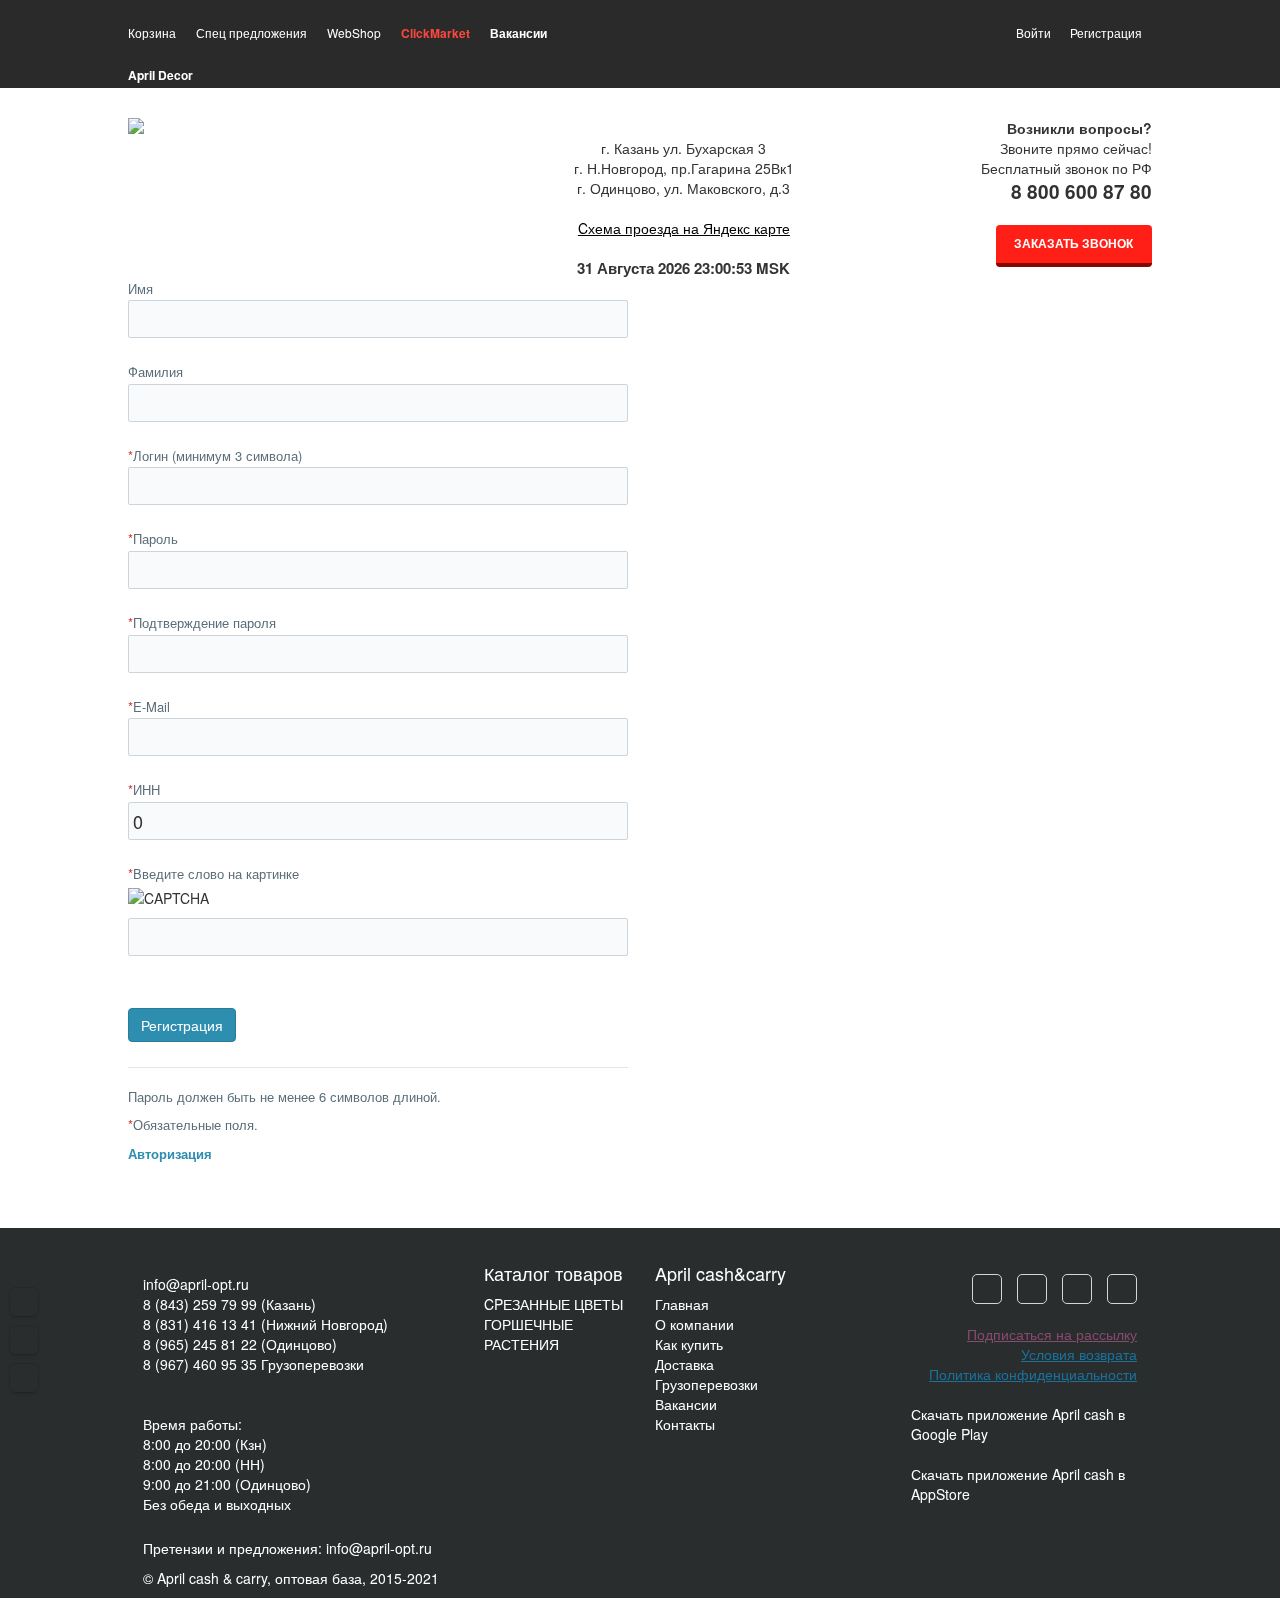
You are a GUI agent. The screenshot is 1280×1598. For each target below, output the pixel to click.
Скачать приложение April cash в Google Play (1018, 1424)
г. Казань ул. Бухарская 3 (683, 148)
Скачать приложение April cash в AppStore (1018, 1484)
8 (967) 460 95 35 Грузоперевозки (253, 1364)
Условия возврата (1079, 1354)
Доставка (684, 1364)
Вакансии (686, 1404)
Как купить (689, 1344)
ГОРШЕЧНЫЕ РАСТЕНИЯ (528, 1334)
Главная (682, 1304)
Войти (1033, 32)
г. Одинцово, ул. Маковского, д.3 (683, 188)
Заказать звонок (1073, 243)
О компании (694, 1324)
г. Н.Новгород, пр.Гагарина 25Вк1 (684, 168)
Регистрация (1106, 32)
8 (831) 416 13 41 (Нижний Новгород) (265, 1324)
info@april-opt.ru (196, 1284)
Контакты (685, 1424)
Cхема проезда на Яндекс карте (684, 228)
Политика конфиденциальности (1033, 1374)
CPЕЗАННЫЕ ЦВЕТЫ (553, 1304)
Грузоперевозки (706, 1384)
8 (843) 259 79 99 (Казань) (229, 1304)
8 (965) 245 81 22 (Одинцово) (240, 1344)
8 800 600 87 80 (1081, 191)
